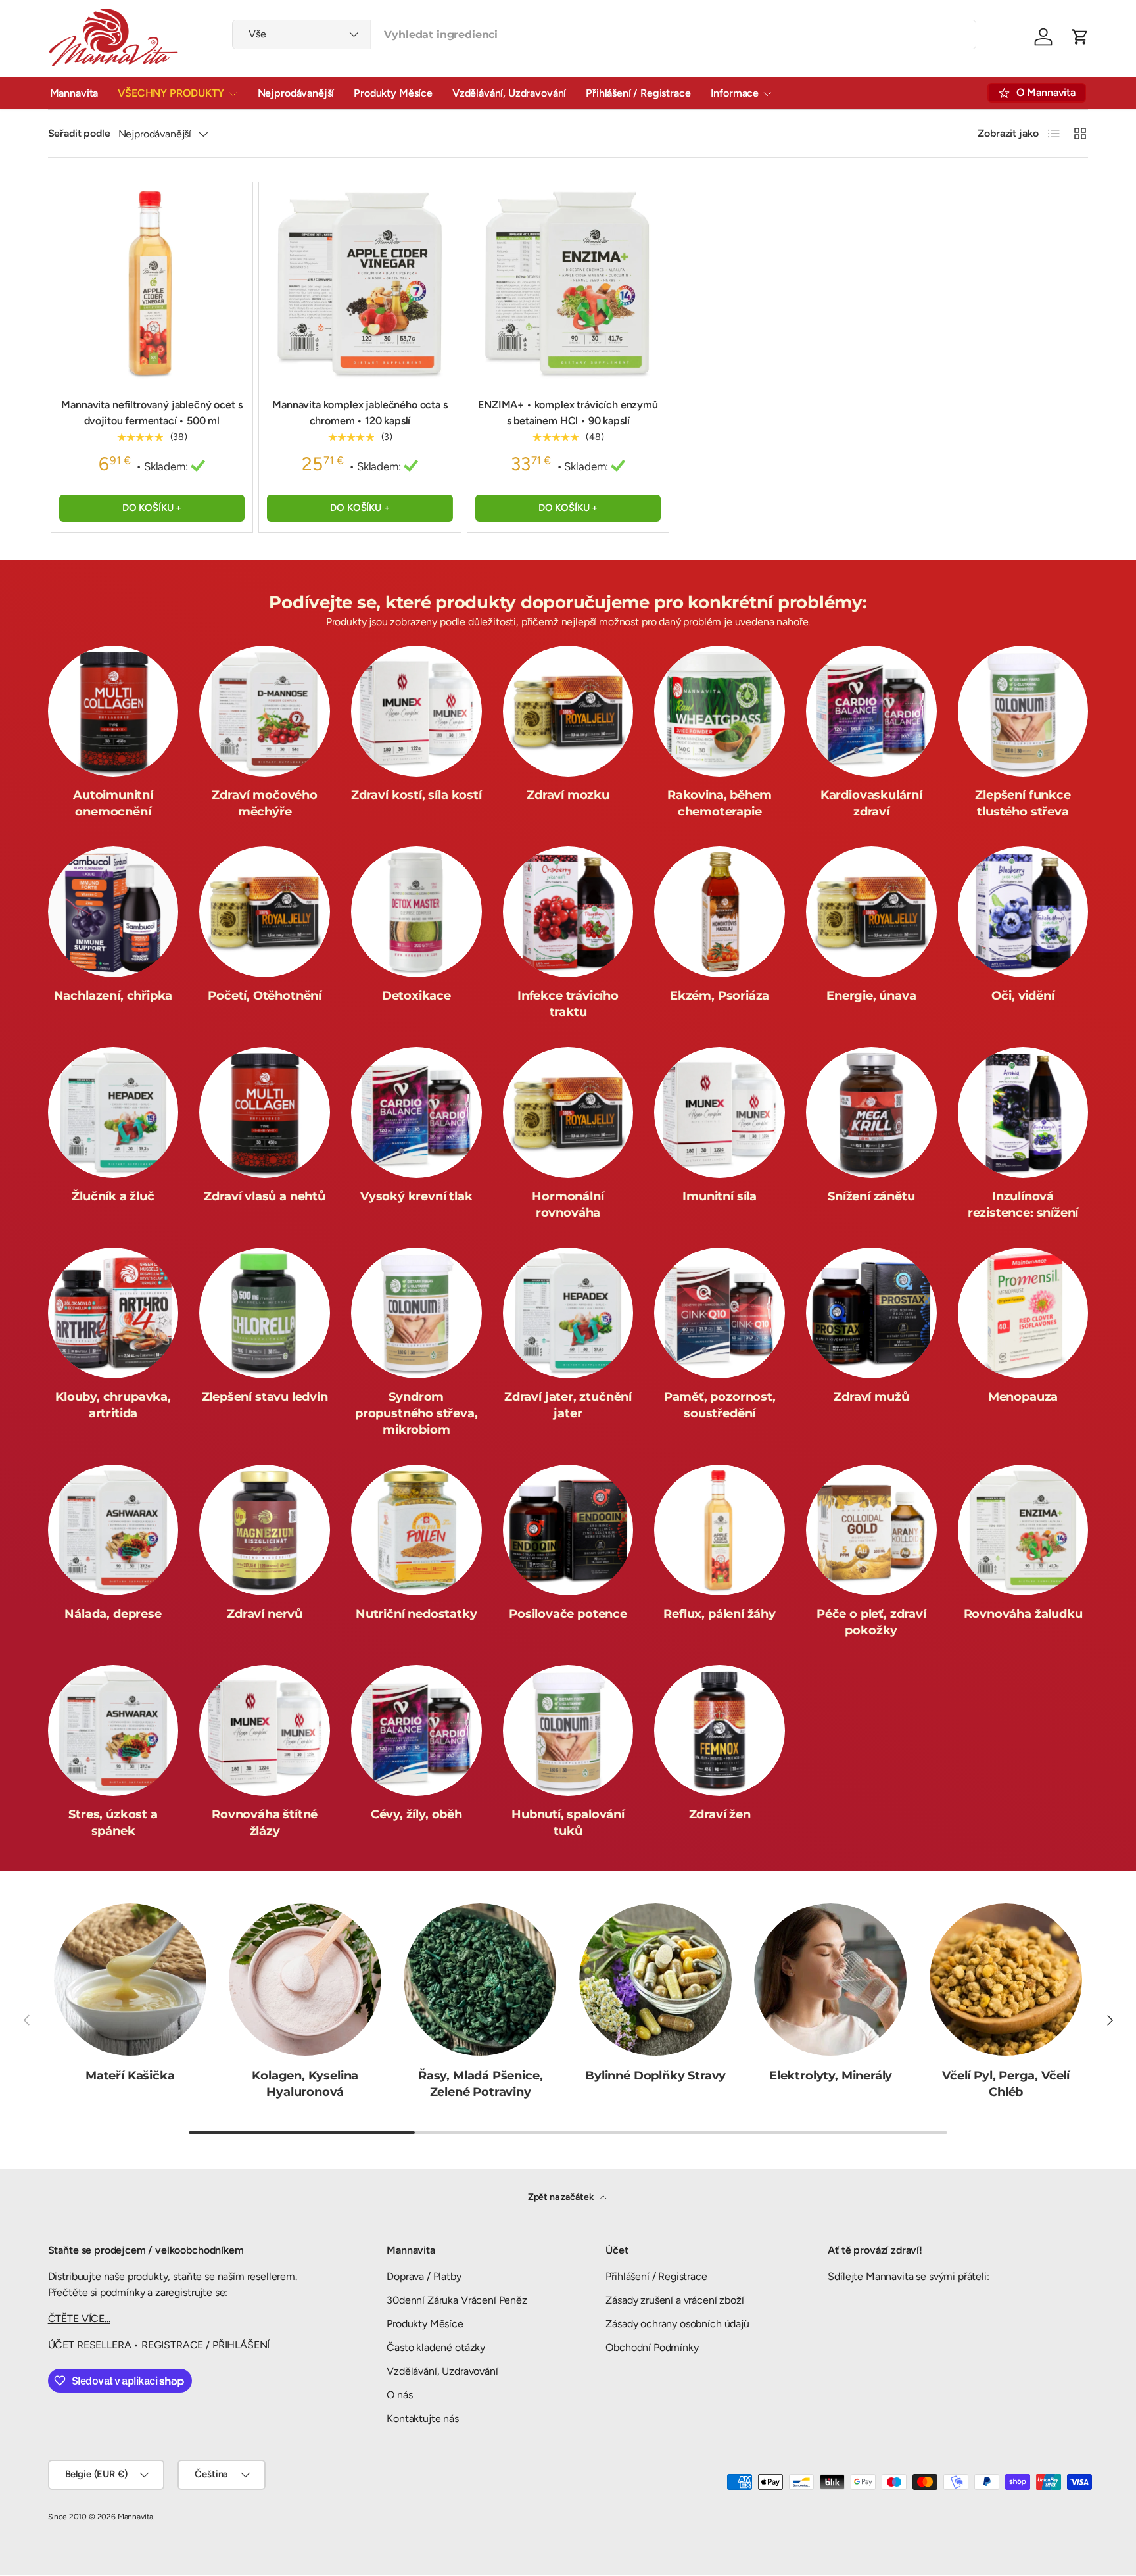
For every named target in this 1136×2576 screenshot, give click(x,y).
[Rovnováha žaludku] (1023, 1530)
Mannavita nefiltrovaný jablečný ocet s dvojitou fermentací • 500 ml (152, 413)
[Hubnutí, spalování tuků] (568, 1731)
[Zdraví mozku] (568, 711)
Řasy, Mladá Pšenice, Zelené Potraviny (480, 2084)
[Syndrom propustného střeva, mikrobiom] (416, 1313)
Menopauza (1023, 1397)
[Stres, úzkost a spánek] (113, 1731)
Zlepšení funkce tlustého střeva (1023, 803)
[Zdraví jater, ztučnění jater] (568, 1313)
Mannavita (74, 93)
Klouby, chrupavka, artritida (113, 1405)
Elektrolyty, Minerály (831, 2076)
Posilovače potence (568, 1614)
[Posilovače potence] (568, 1530)
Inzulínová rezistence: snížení (1023, 1204)
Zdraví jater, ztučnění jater (568, 1405)
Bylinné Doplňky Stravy (655, 2076)
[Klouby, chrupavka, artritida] (113, 1313)
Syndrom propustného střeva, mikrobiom (416, 1413)
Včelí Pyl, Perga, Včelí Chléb (1006, 2084)
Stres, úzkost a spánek (113, 1823)
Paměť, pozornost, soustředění (720, 1405)
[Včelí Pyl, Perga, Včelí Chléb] (1006, 1980)
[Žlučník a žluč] (113, 1112)
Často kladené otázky (436, 2347)
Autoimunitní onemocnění (113, 803)
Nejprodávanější (296, 93)
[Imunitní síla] (720, 1112)
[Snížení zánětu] (871, 1112)
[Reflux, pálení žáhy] (720, 1530)
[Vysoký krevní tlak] (416, 1112)
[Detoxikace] (416, 912)
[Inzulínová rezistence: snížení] (1023, 1112)
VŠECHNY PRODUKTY (171, 93)
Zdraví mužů (871, 1397)
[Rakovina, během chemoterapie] (720, 711)
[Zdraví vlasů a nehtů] (265, 1112)
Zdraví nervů (265, 1614)
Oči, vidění (1023, 996)
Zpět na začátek (561, 2197)
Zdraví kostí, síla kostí (416, 795)
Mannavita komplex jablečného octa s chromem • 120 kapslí (360, 413)
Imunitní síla (720, 1196)
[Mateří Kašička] (130, 1980)
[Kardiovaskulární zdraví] (871, 711)
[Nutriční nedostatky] (416, 1530)
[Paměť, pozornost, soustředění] (720, 1313)
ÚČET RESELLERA (91, 2345)
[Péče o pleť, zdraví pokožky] (871, 1530)
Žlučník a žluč (113, 1196)
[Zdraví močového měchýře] (265, 711)
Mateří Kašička (130, 2076)
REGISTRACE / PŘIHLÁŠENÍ (204, 2345)
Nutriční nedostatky (416, 1614)
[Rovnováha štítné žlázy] (265, 1731)
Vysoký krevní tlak (416, 1196)
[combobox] (604, 35)
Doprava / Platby (424, 2276)
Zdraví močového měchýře (264, 803)
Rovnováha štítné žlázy (265, 1823)
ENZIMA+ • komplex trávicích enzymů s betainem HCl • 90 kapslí (568, 413)
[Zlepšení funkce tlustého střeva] (1023, 711)
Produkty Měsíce (393, 93)
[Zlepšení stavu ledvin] (265, 1313)
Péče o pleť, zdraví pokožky (871, 1622)
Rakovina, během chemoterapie (720, 803)
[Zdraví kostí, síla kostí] (416, 711)
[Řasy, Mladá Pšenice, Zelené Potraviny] (480, 1980)
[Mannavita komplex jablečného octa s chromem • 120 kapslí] (360, 283)
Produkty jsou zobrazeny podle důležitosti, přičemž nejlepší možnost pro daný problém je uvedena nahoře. (568, 622)
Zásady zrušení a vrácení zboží (674, 2300)
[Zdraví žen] (720, 1731)
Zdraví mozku (568, 795)
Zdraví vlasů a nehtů (264, 1196)
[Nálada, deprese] (113, 1530)
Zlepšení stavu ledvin (265, 1397)
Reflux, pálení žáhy (720, 1614)
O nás (399, 2395)
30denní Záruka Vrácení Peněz (457, 2300)
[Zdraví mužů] (871, 1313)
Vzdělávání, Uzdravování (509, 93)
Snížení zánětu (871, 1196)
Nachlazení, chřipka (113, 996)
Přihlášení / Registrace (638, 93)
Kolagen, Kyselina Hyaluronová (305, 2084)
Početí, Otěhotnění (265, 996)
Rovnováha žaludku (1023, 1614)
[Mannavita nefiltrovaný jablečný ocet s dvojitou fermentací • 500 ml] (152, 283)
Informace (735, 93)
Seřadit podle (79, 133)
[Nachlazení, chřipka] (113, 912)
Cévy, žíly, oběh (416, 1814)
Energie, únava (871, 996)
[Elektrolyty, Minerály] (830, 1980)
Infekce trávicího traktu (568, 1004)
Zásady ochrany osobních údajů (677, 2324)
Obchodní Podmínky (652, 2347)
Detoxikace (416, 996)
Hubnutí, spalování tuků (568, 1823)
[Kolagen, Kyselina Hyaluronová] (305, 1980)
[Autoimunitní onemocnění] (113, 711)
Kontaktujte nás (423, 2418)
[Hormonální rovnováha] (568, 1112)
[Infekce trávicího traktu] (568, 912)
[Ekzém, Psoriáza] (720, 912)
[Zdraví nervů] (265, 1530)
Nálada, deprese (113, 1614)
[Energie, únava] (871, 912)
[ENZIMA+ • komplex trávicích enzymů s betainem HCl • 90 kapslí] (568, 283)
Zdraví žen (720, 1814)
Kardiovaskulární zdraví (871, 803)
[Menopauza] (1023, 1313)
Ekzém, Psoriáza (720, 996)
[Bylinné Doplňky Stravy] (655, 1980)
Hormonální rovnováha (568, 1204)
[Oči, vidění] (1023, 912)
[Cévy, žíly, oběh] (416, 1731)
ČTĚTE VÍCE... (79, 2319)
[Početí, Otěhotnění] (265, 912)
